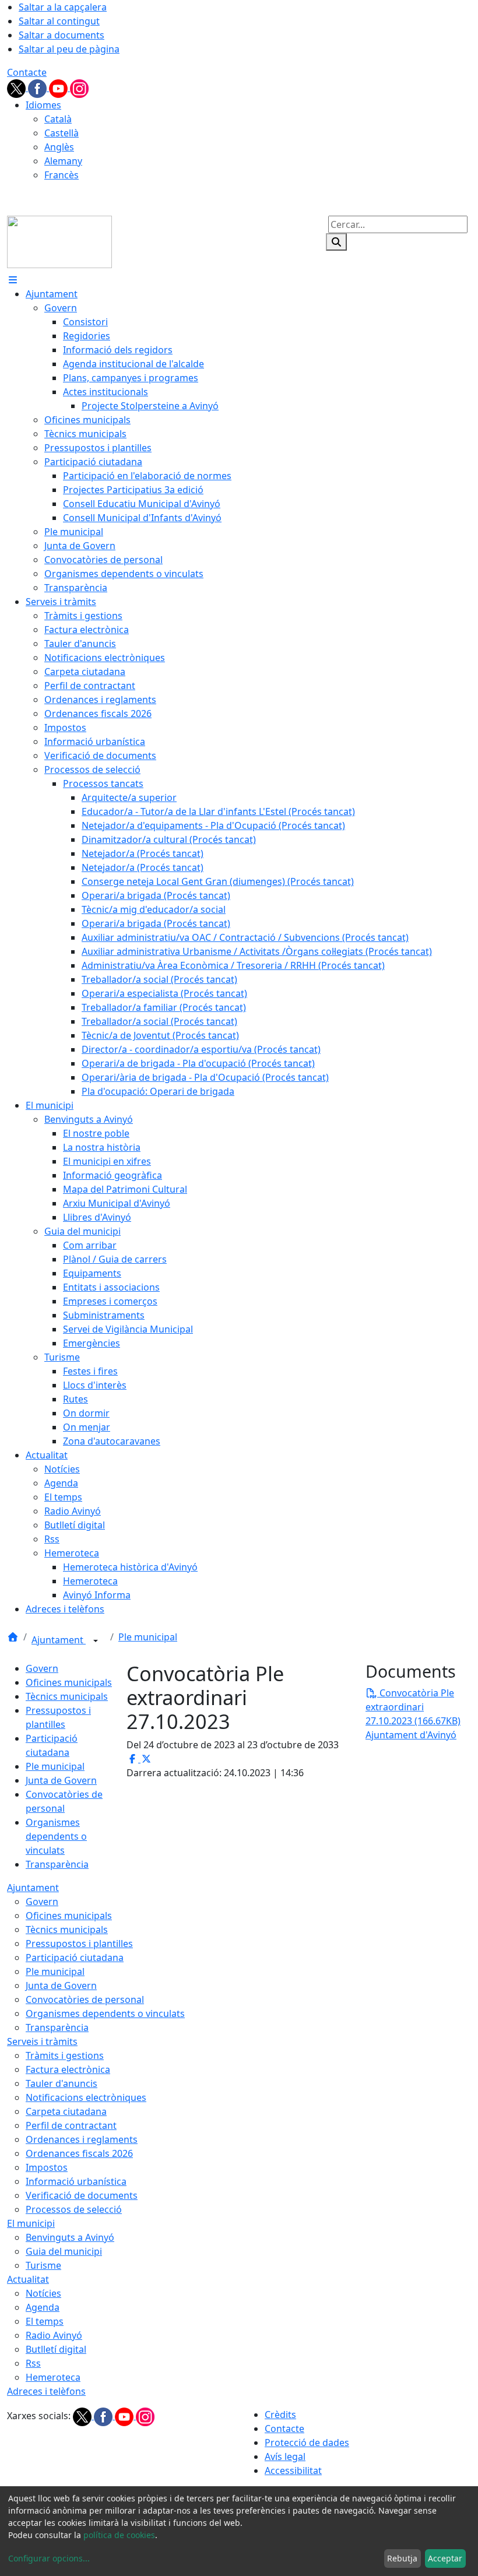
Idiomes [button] (43, 105)
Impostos (47, 2167)
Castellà (61, 133)
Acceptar (445, 2558)
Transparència (57, 1864)
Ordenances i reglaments (82, 2139)
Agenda (43, 2307)
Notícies (43, 2293)
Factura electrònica (68, 2069)
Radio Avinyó (54, 2335)
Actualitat (28, 2279)
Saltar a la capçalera (63, 7)
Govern (42, 1668)
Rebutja (402, 2558)
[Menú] (13, 280)
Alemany (63, 161)
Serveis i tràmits (42, 2041)
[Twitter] (17, 87)
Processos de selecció (74, 2209)
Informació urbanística (76, 2181)
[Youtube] (59, 87)
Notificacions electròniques (86, 2097)
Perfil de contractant (71, 2125)
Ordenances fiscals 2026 (79, 2153)
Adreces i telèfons (46, 2391)
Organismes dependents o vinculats (56, 1836)
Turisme (43, 2265)
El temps (45, 2321)
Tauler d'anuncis (61, 2083)
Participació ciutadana (75, 1958)
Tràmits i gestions (65, 2055)
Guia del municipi (64, 2251)
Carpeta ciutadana (66, 2111)
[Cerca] (336, 242)
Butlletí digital (56, 2349)
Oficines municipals (69, 1682)
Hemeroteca (53, 2377)
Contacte (27, 72)
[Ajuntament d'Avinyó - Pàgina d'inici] (59, 241)
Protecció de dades (307, 2443)
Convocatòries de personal (85, 1999)
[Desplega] (96, 1641)
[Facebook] (38, 87)
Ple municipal (148, 1637)
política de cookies (119, 2535)
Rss (33, 2363)
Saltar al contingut (59, 21)
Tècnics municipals (67, 1696)
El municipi (31, 2223)
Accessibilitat (293, 2470)
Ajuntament (59, 1640)
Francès (61, 175)
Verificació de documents (82, 2195)
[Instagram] (79, 87)
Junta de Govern (61, 1780)
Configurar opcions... (49, 2558)
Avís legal (285, 2456)
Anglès (59, 147)
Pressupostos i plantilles (79, 1944)
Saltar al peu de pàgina (69, 49)
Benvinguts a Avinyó (70, 2237)
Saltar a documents (61, 35)
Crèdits (280, 2415)
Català (58, 119)
